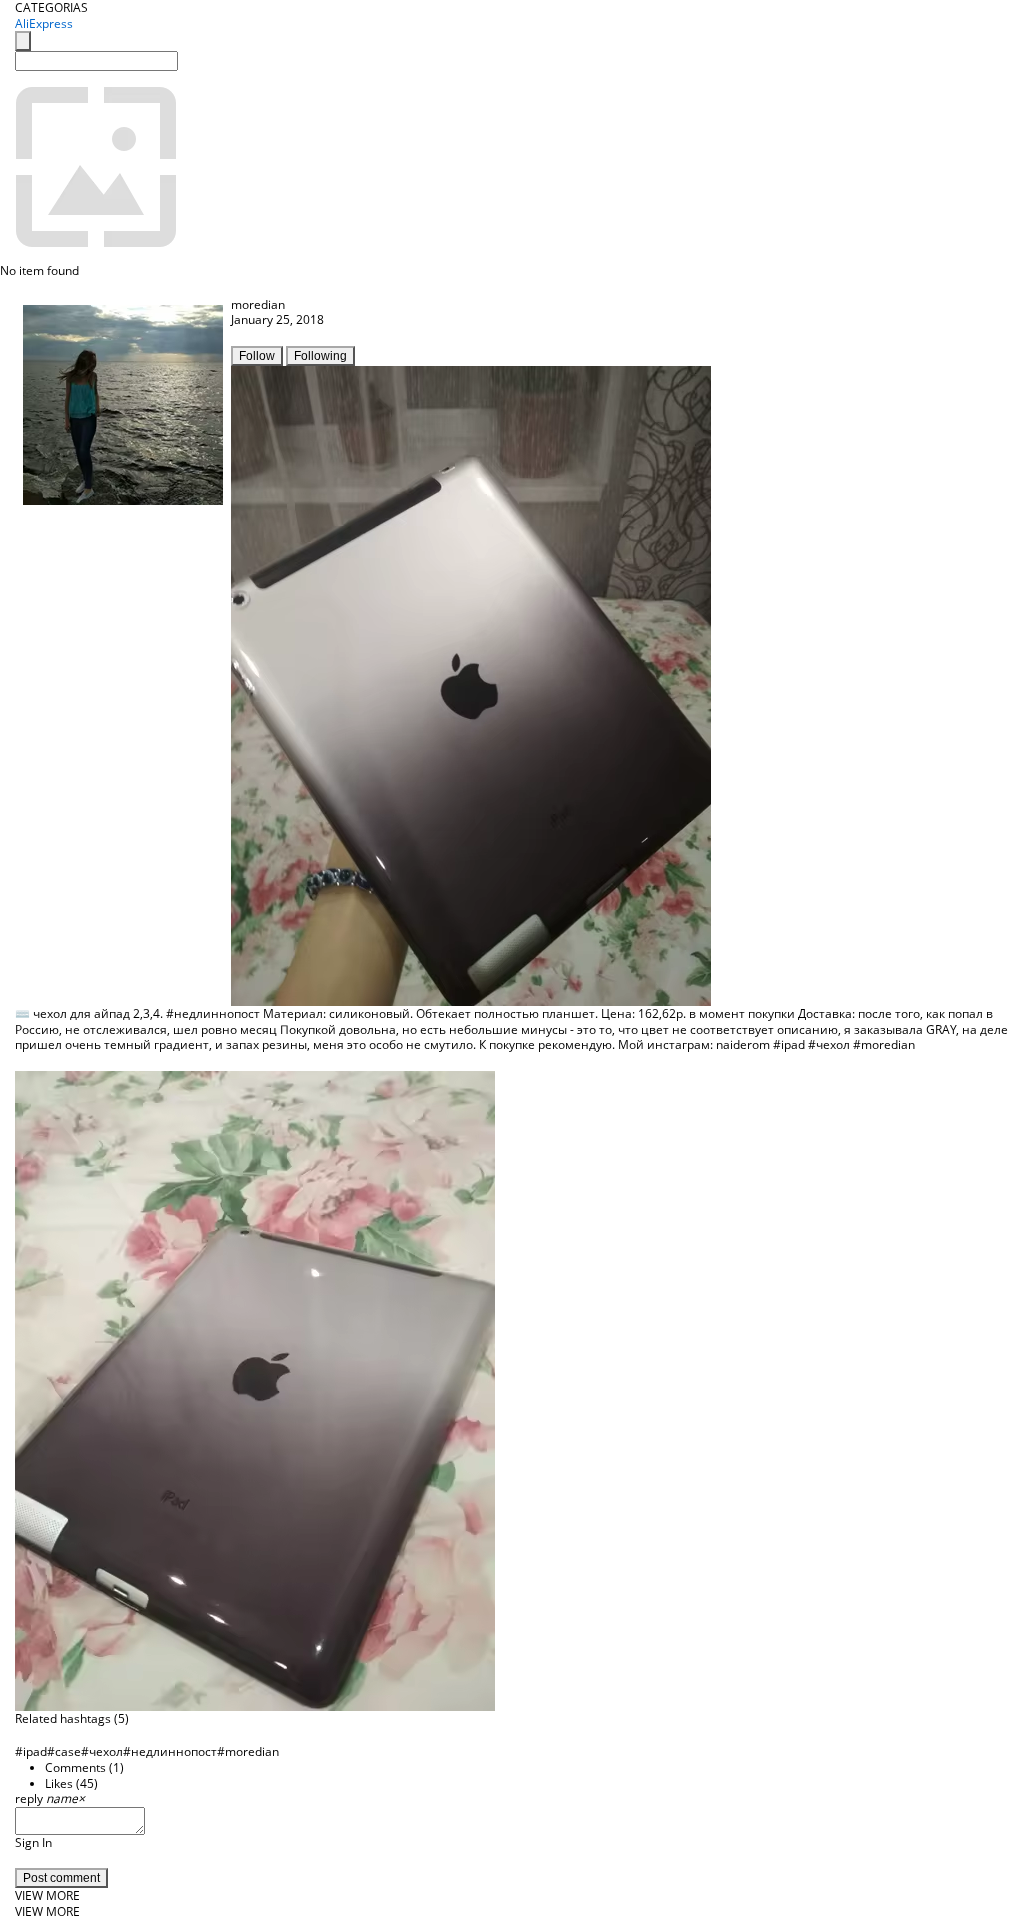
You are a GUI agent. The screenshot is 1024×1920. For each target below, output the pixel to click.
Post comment (61, 1878)
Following (320, 356)
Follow (257, 356)
